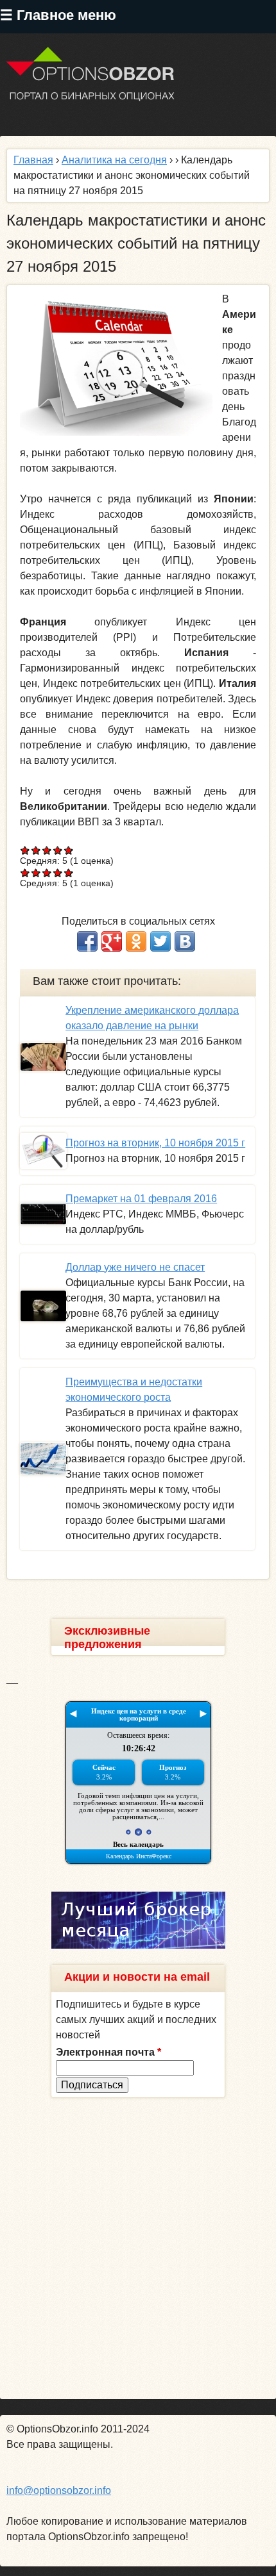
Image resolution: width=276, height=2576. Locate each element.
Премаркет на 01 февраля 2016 (141, 1199)
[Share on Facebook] (87, 941)
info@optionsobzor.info (59, 2490)
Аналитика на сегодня (114, 160)
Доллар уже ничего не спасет (135, 1267)
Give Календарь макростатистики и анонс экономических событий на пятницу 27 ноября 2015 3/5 (47, 850)
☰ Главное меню (58, 15)
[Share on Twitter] (160, 941)
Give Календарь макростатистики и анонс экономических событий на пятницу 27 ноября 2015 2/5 (36, 850)
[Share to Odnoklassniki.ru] (136, 941)
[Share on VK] (185, 941)
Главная (33, 160)
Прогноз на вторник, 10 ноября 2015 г (155, 1143)
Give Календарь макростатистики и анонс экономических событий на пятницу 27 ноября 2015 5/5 (69, 850)
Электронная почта (108, 2052)
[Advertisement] (138, 2249)
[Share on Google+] (112, 941)
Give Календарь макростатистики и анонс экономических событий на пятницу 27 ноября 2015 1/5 (25, 850)
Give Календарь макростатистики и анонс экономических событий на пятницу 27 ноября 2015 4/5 (58, 850)
